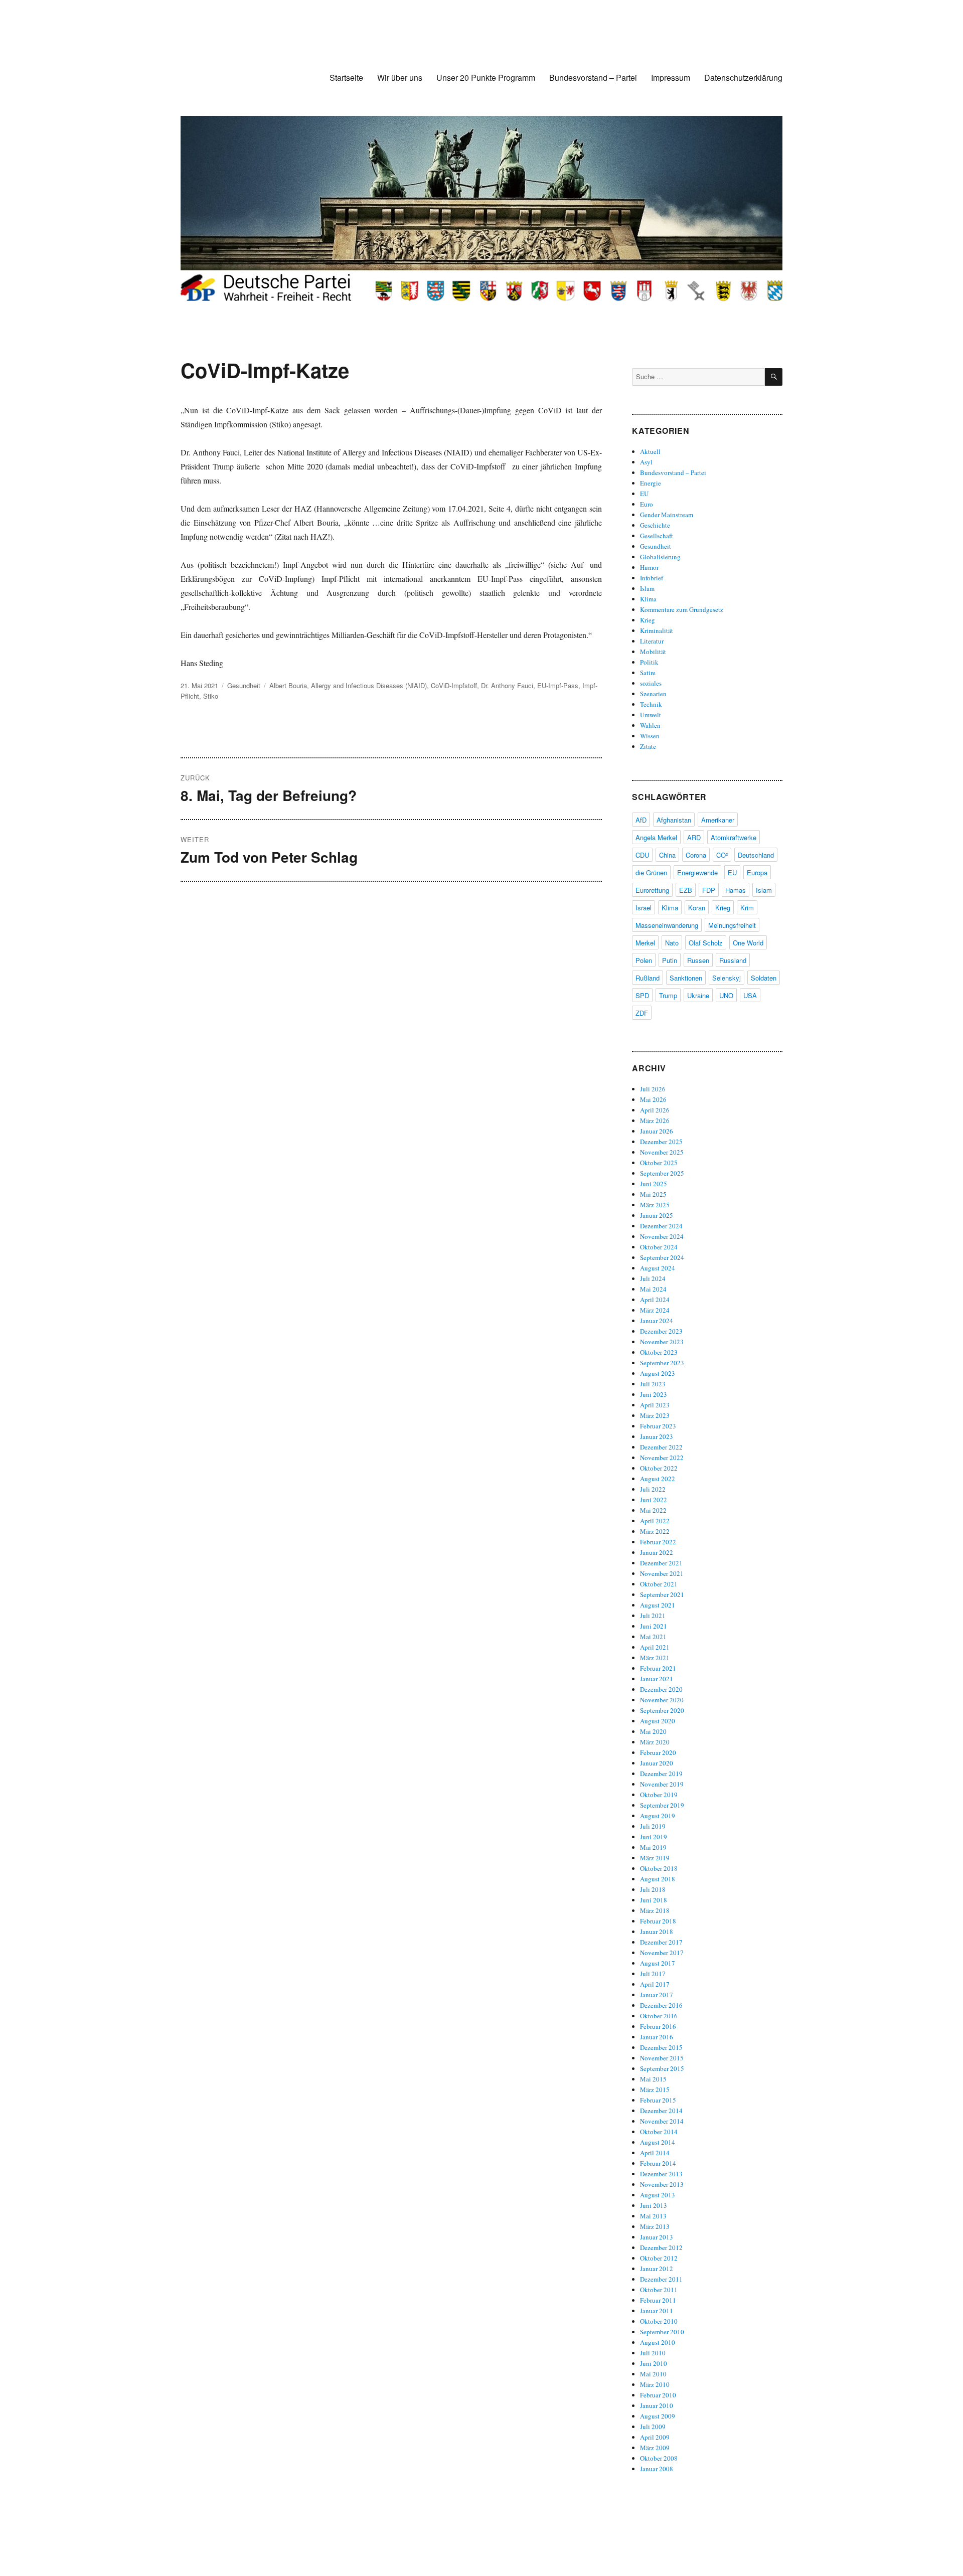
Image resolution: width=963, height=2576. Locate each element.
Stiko (211, 696)
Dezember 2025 (661, 1142)
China (667, 855)
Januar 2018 (657, 1931)
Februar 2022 (658, 1542)
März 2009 (655, 2448)
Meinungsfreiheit (732, 925)
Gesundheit (244, 685)
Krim (747, 908)
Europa (757, 872)
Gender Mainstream (667, 515)
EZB (686, 890)
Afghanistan (674, 820)
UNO (726, 995)
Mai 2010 (653, 2374)
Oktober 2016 (659, 2016)
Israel (644, 908)
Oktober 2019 (659, 1795)
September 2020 (662, 1710)
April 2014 (655, 2153)
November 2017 (662, 1953)
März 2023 (655, 1415)
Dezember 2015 (661, 2047)
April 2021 (655, 1647)
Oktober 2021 (659, 1584)
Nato (672, 943)
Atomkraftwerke (734, 837)
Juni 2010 (654, 2363)
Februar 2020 (658, 1752)
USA (750, 995)
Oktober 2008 (659, 2458)
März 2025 (655, 1205)
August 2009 (658, 2416)
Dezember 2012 (661, 2247)
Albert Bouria (288, 685)
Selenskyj (727, 978)
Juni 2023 (654, 1394)
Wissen (650, 736)
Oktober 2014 (659, 2132)
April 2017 (655, 1984)
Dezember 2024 (661, 1226)
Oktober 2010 (659, 2321)
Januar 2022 (657, 1552)
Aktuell (650, 451)
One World (748, 943)
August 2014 (658, 2142)
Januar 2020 (657, 1763)
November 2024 (662, 1236)
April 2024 (655, 1300)
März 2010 (655, 2384)
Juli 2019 (653, 1826)
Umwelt (651, 715)
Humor (649, 567)
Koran (697, 908)
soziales (651, 683)
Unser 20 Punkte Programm (486, 77)
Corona (696, 855)
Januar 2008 (657, 2469)
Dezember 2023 (661, 1331)
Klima (648, 599)
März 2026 (655, 1120)
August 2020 (658, 1721)
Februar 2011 (658, 2300)
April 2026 (655, 1110)
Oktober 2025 (659, 1163)
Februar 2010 (658, 2395)
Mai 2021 (653, 1637)
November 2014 (662, 2121)
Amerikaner (718, 820)
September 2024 (662, 1257)
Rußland (648, 978)
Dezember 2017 (661, 1942)
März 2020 (655, 1742)
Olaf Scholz (706, 943)
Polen (644, 960)
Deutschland (756, 855)
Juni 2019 (654, 1837)
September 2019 (662, 1805)
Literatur (652, 641)
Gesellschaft (657, 536)
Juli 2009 (653, 2427)
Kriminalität (657, 630)
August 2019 (658, 1816)
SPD (642, 995)
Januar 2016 (657, 2037)
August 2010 (658, 2342)
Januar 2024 (657, 1321)
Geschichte (655, 525)
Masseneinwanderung (667, 925)
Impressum (671, 77)
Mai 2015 (653, 2079)
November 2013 (662, 2184)
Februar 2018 (658, 1921)
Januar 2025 (657, 1215)
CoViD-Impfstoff (454, 685)
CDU (642, 855)
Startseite (346, 77)
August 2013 (658, 2195)
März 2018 (655, 1910)
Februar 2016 (658, 2026)
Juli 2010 (653, 2353)
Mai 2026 (653, 1099)
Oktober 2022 (659, 1468)
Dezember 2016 (661, 2005)
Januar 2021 (657, 1679)
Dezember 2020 (661, 1689)
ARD (694, 837)
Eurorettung (652, 890)
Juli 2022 (653, 1489)
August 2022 (658, 1479)
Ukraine (698, 995)
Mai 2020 (653, 1731)
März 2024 (655, 1310)
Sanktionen (686, 978)
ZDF (642, 1013)
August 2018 (658, 1879)
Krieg (648, 620)
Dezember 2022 (661, 1447)
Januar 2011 (657, 2311)
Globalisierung (660, 557)
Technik (651, 704)
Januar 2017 (657, 1995)
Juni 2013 (654, 2205)
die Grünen (651, 872)
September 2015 (662, 2068)
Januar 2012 (657, 2269)
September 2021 (662, 1594)
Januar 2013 (657, 2237)
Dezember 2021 (661, 1563)
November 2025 (662, 1152)
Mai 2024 (653, 1289)
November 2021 (662, 1573)
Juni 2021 (654, 1626)
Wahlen (650, 725)
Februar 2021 (658, 1668)
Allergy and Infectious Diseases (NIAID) (369, 685)
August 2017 (658, 1963)
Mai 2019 (653, 1847)
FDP (709, 890)
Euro (647, 504)
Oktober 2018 (659, 1868)
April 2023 (655, 1405)
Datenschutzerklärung (743, 77)
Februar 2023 (658, 1426)
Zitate (648, 746)
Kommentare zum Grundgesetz (682, 609)
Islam (647, 588)
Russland (733, 960)
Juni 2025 (654, 1184)
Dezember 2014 (661, 2111)
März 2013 (655, 2226)
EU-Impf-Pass (558, 685)
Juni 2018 (654, 1900)
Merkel (645, 943)
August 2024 (658, 1268)
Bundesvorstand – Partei (593, 77)
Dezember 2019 (661, 1774)
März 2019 (655, 1858)
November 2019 (662, 1784)
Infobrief (652, 578)
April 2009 (655, 2437)
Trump (668, 995)
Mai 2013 (653, 2216)
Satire (648, 673)
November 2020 (662, 1700)
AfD (641, 820)
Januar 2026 (657, 1131)
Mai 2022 (653, 1510)
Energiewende (697, 872)
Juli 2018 (653, 1889)
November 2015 (662, 2058)
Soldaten (764, 978)
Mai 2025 (653, 1194)
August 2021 (658, 1605)
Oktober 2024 (659, 1247)
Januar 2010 (657, 2405)
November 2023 (662, 1342)
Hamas (736, 890)
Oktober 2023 (659, 1352)
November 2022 (662, 1458)
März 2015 (655, 2089)
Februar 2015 (658, 2100)
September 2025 (662, 1173)
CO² (722, 855)
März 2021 (655, 1658)
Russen (698, 960)
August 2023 (658, 1373)
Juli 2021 (653, 1616)
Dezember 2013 (661, 2174)
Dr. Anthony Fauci (507, 685)
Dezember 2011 (661, 2279)
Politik (649, 662)
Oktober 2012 (659, 2258)
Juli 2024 (653, 1278)
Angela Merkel (656, 837)
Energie (651, 483)
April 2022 (655, 1521)
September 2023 (662, 1363)
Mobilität (653, 652)
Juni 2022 (654, 1500)
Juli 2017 (653, 1974)
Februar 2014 (658, 2163)
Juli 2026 (653, 1089)
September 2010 (662, 2332)
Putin (670, 960)
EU (644, 494)
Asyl (646, 462)
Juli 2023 (653, 1384)
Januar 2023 (657, 1436)
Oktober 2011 (659, 2290)
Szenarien (653, 694)
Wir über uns (400, 77)
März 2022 (655, 1531)
